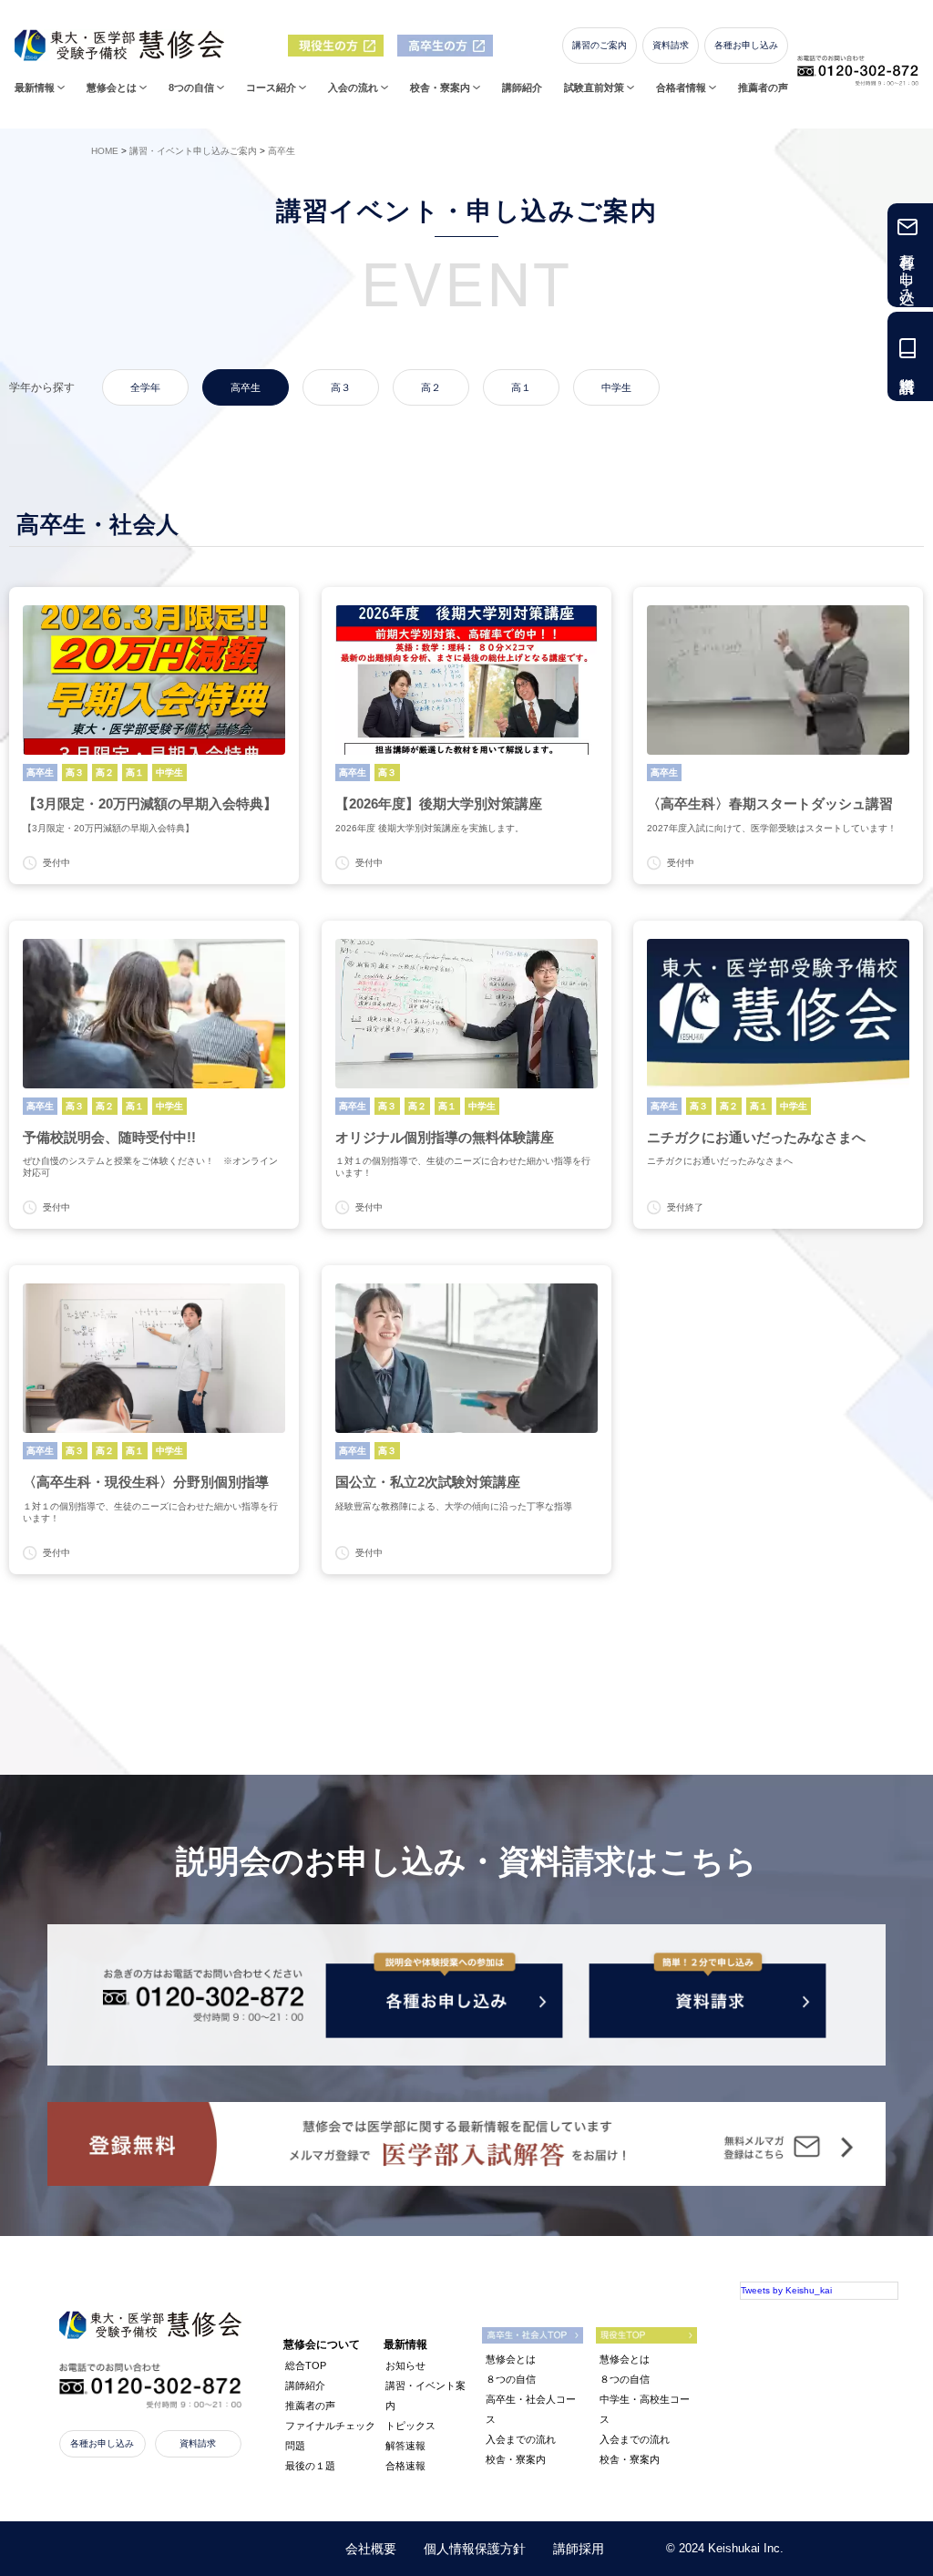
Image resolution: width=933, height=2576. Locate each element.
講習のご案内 (600, 45)
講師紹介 (522, 88)
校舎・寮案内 (516, 2459)
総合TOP (306, 2365)
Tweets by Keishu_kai (786, 2290)
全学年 (145, 387)
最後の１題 (310, 2466)
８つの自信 (511, 2379)
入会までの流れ (521, 2439)
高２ (431, 387)
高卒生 (246, 387)
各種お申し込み (746, 45)
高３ (341, 387)
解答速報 (405, 2446)
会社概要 (371, 2549)
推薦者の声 (763, 88)
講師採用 (579, 2549)
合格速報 (405, 2466)
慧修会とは (511, 2359)
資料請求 (671, 45)
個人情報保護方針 (475, 2549)
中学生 (616, 387)
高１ (521, 387)
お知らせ (405, 2365)
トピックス (410, 2426)
